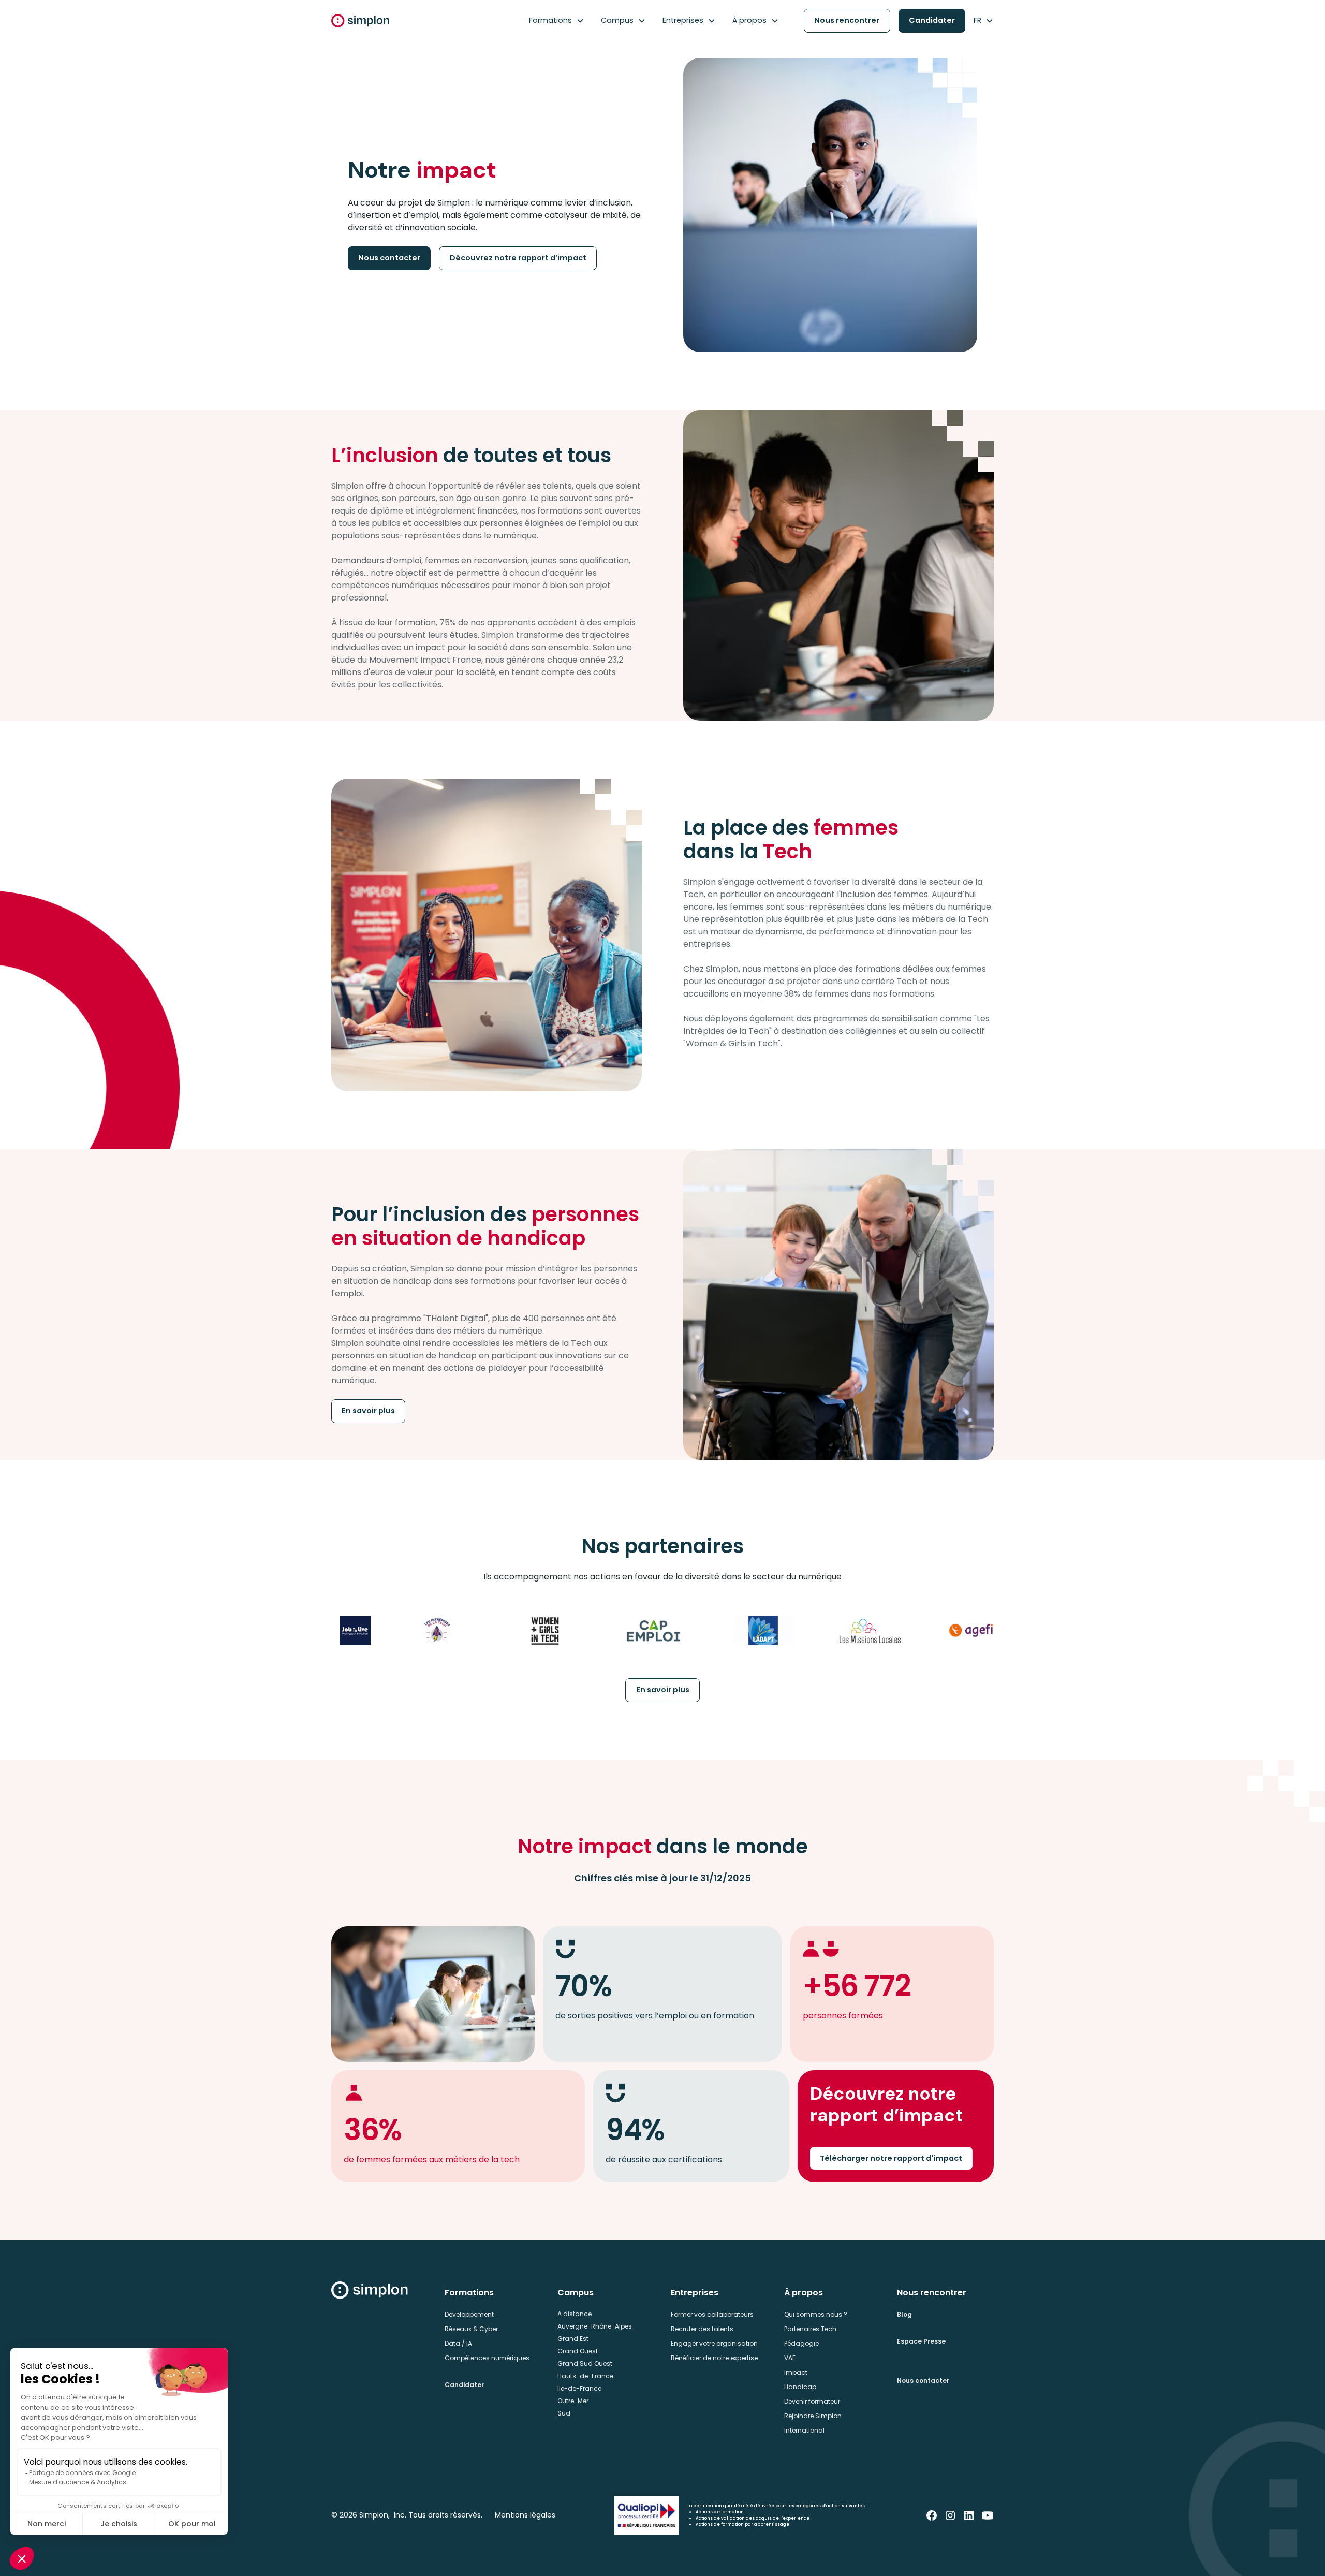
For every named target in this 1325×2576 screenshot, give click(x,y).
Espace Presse (921, 2341)
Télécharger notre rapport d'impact (891, 2158)
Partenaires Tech (810, 2329)
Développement (469, 2314)
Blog (904, 2314)
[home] (360, 21)
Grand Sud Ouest (585, 2363)
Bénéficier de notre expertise (714, 2358)
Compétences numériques (487, 2358)
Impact (796, 2372)
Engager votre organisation (714, 2343)
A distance (575, 2314)
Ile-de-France (579, 2388)
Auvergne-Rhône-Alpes (595, 2326)
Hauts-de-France (585, 2376)
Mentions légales (525, 2515)
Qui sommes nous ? (816, 2314)
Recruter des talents (702, 2329)
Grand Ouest (578, 2351)
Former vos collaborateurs (712, 2314)
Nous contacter (389, 258)
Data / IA (458, 2343)
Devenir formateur (812, 2401)
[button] (557, 21)
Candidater (932, 20)
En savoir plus (368, 1411)
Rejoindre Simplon (813, 2416)
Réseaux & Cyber (471, 2329)
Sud (564, 2413)
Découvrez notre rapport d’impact (518, 258)
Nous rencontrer (847, 20)
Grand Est (573, 2339)
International (804, 2430)
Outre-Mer (573, 2401)
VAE (790, 2358)
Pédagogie (801, 2343)
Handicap (800, 2387)
